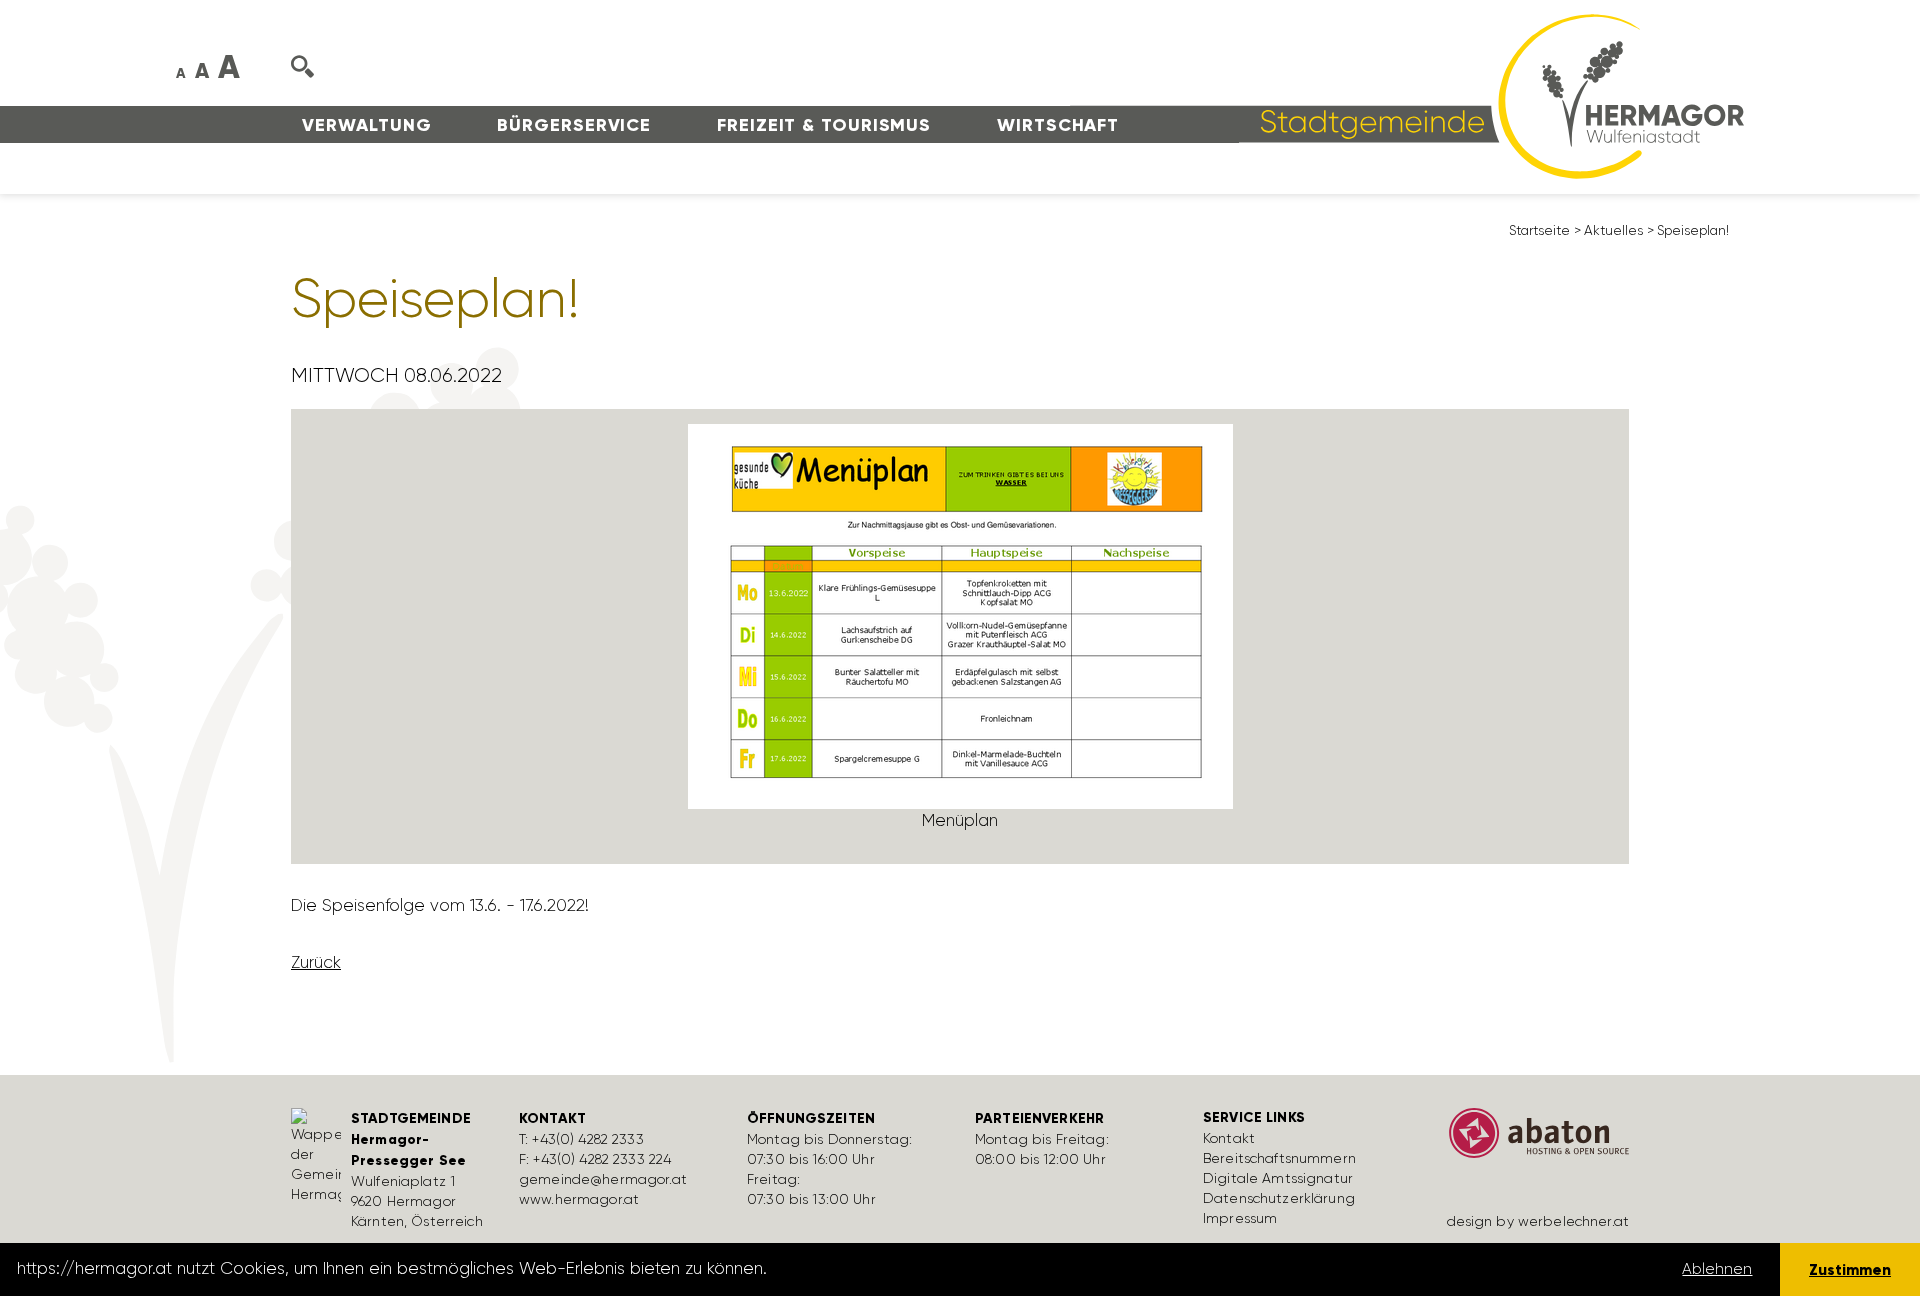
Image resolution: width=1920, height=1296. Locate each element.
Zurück (316, 962)
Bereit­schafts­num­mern (1279, 1158)
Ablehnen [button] (1717, 1269)
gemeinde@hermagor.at (603, 1179)
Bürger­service (574, 125)
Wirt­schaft (1058, 125)
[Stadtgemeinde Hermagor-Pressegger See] (1407, 95)
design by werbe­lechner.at (1538, 1221)
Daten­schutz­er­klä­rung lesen (883, 1269)
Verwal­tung (366, 125)
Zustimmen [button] (1850, 1269)
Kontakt (1229, 1138)
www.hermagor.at (579, 1199)
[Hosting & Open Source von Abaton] (1530, 1140)
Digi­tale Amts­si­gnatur (1278, 1178)
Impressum (1240, 1218)
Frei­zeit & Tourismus (824, 125)
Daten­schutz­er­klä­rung (1279, 1198)
